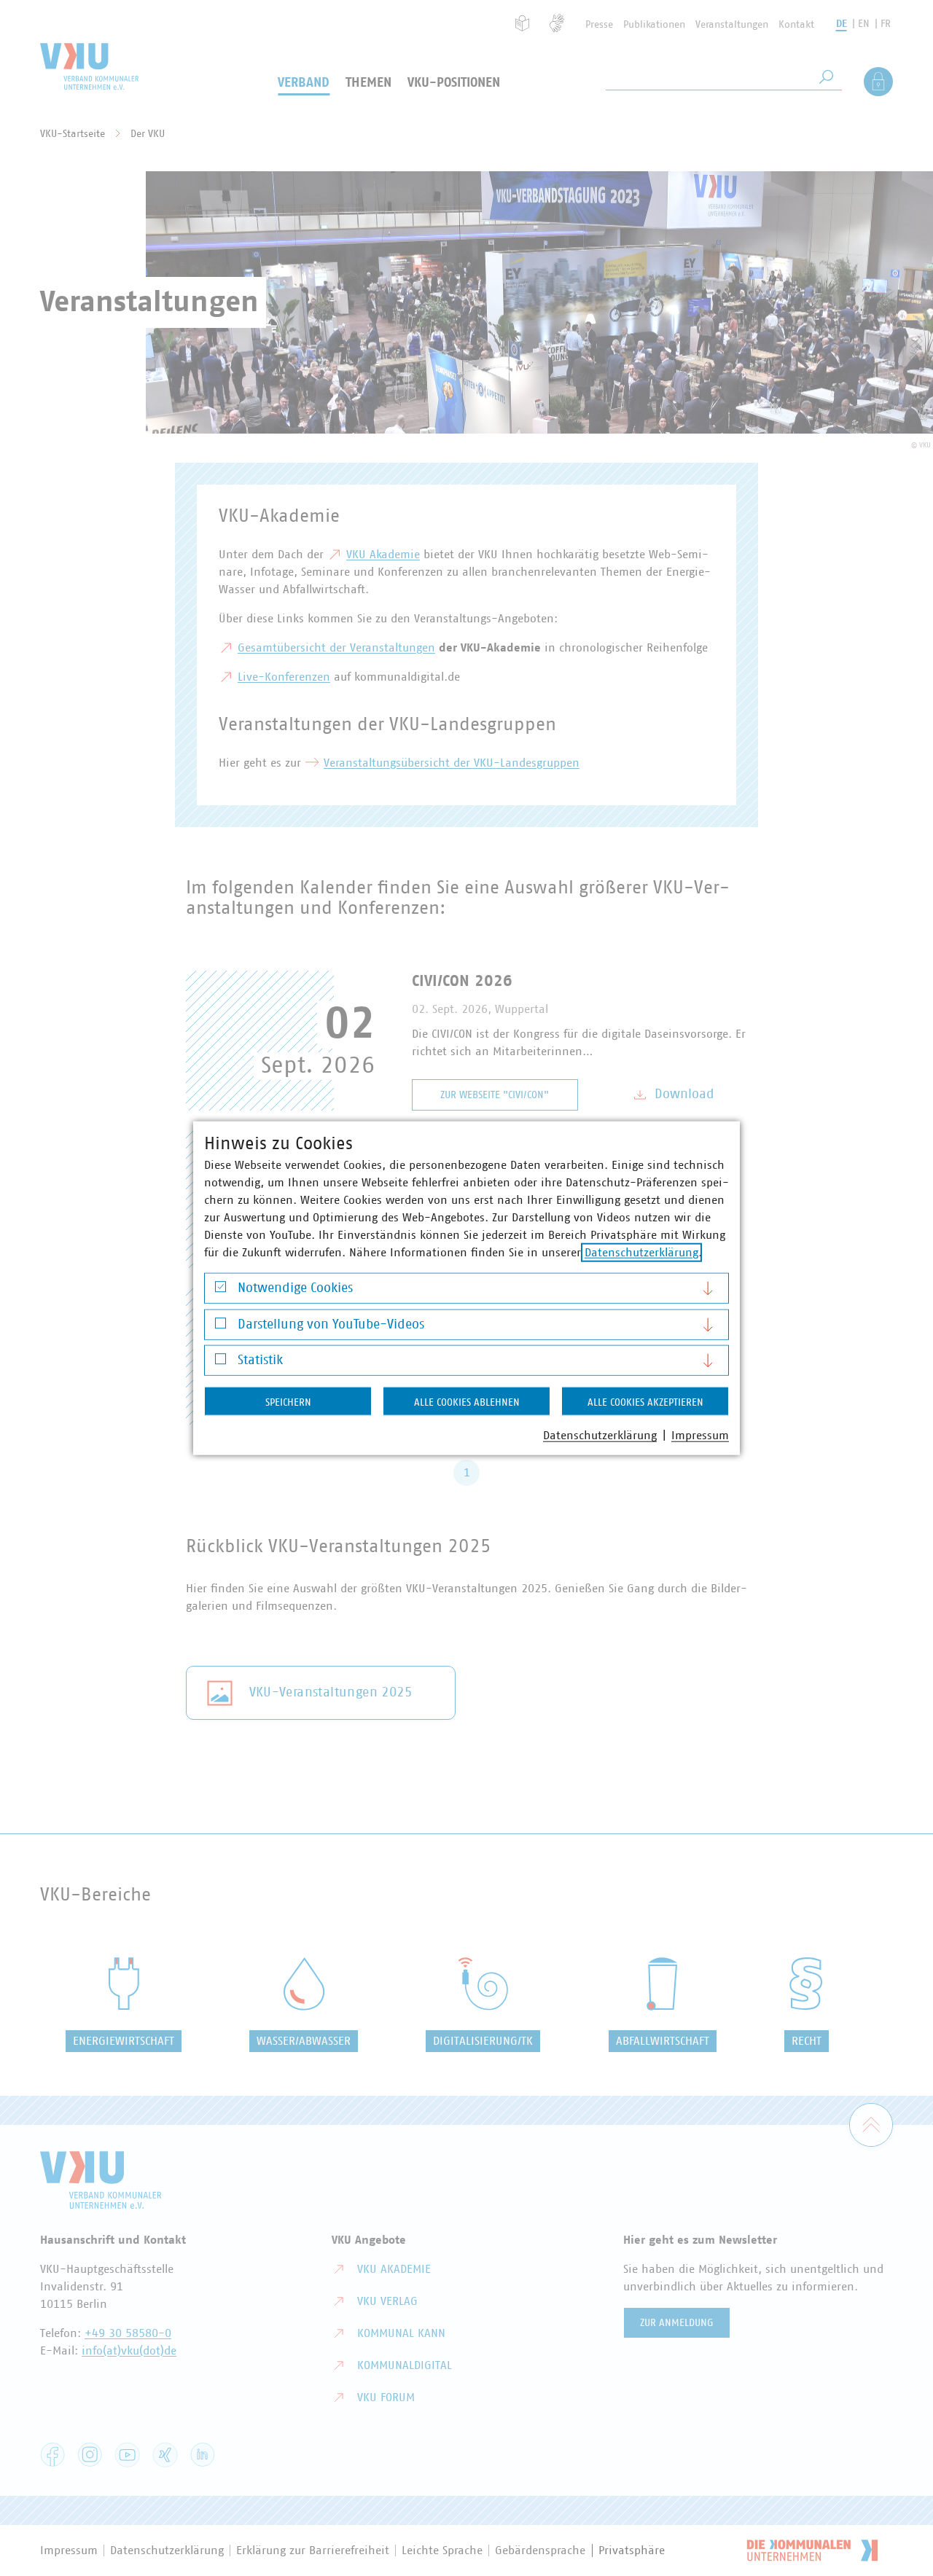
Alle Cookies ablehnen (467, 1403)
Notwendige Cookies (295, 1288)
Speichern (288, 1403)
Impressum (700, 1436)
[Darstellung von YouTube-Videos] (220, 1327)
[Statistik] (220, 1362)
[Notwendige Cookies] (220, 1290)
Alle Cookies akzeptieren (645, 1403)
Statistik (260, 1361)
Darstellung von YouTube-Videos (331, 1324)
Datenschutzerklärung (641, 1253)
